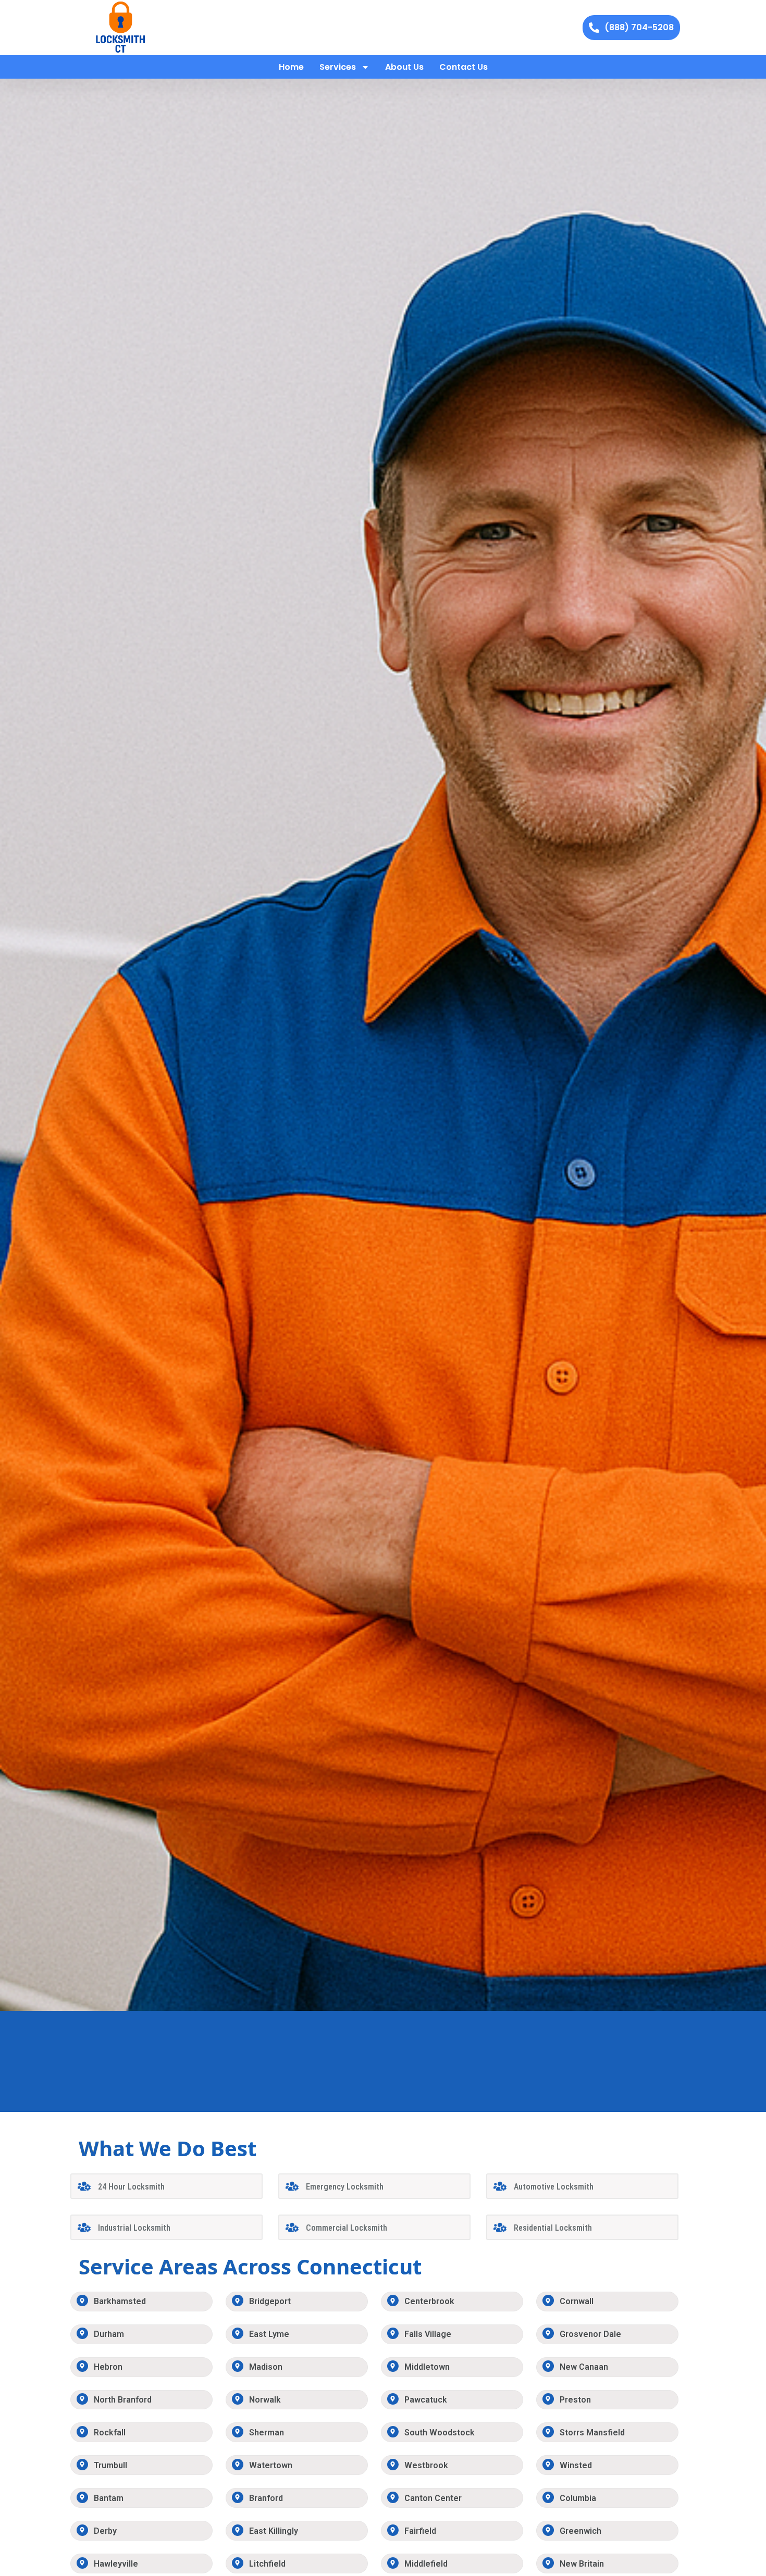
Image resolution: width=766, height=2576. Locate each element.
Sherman (267, 2433)
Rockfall (110, 2433)
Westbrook (426, 2465)
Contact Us (464, 67)
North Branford (123, 2400)
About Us (404, 67)
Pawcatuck (426, 2400)
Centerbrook (429, 2301)
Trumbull (110, 2465)
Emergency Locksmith (345, 2187)
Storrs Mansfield (592, 2433)
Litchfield (267, 2564)
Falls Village (428, 2334)
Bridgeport (270, 2301)
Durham (109, 2334)
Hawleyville (116, 2564)
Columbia (578, 2498)
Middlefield (426, 2564)
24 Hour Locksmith (131, 2187)
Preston (575, 2400)
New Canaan (584, 2367)
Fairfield (420, 2531)
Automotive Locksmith (554, 2187)
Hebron (108, 2367)
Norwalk (265, 2400)
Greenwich (580, 2531)
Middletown (427, 2367)
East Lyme (269, 2334)
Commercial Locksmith (347, 2228)
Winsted (576, 2465)
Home (291, 67)
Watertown (271, 2465)
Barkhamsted (120, 2301)
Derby (105, 2531)
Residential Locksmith (553, 2228)
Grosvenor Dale (590, 2334)
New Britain (582, 2564)
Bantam (109, 2498)
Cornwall (577, 2301)
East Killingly (274, 2531)
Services (338, 67)
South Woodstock (440, 2433)
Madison (266, 2367)
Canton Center (433, 2498)
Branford (266, 2498)
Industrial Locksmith (134, 2228)
